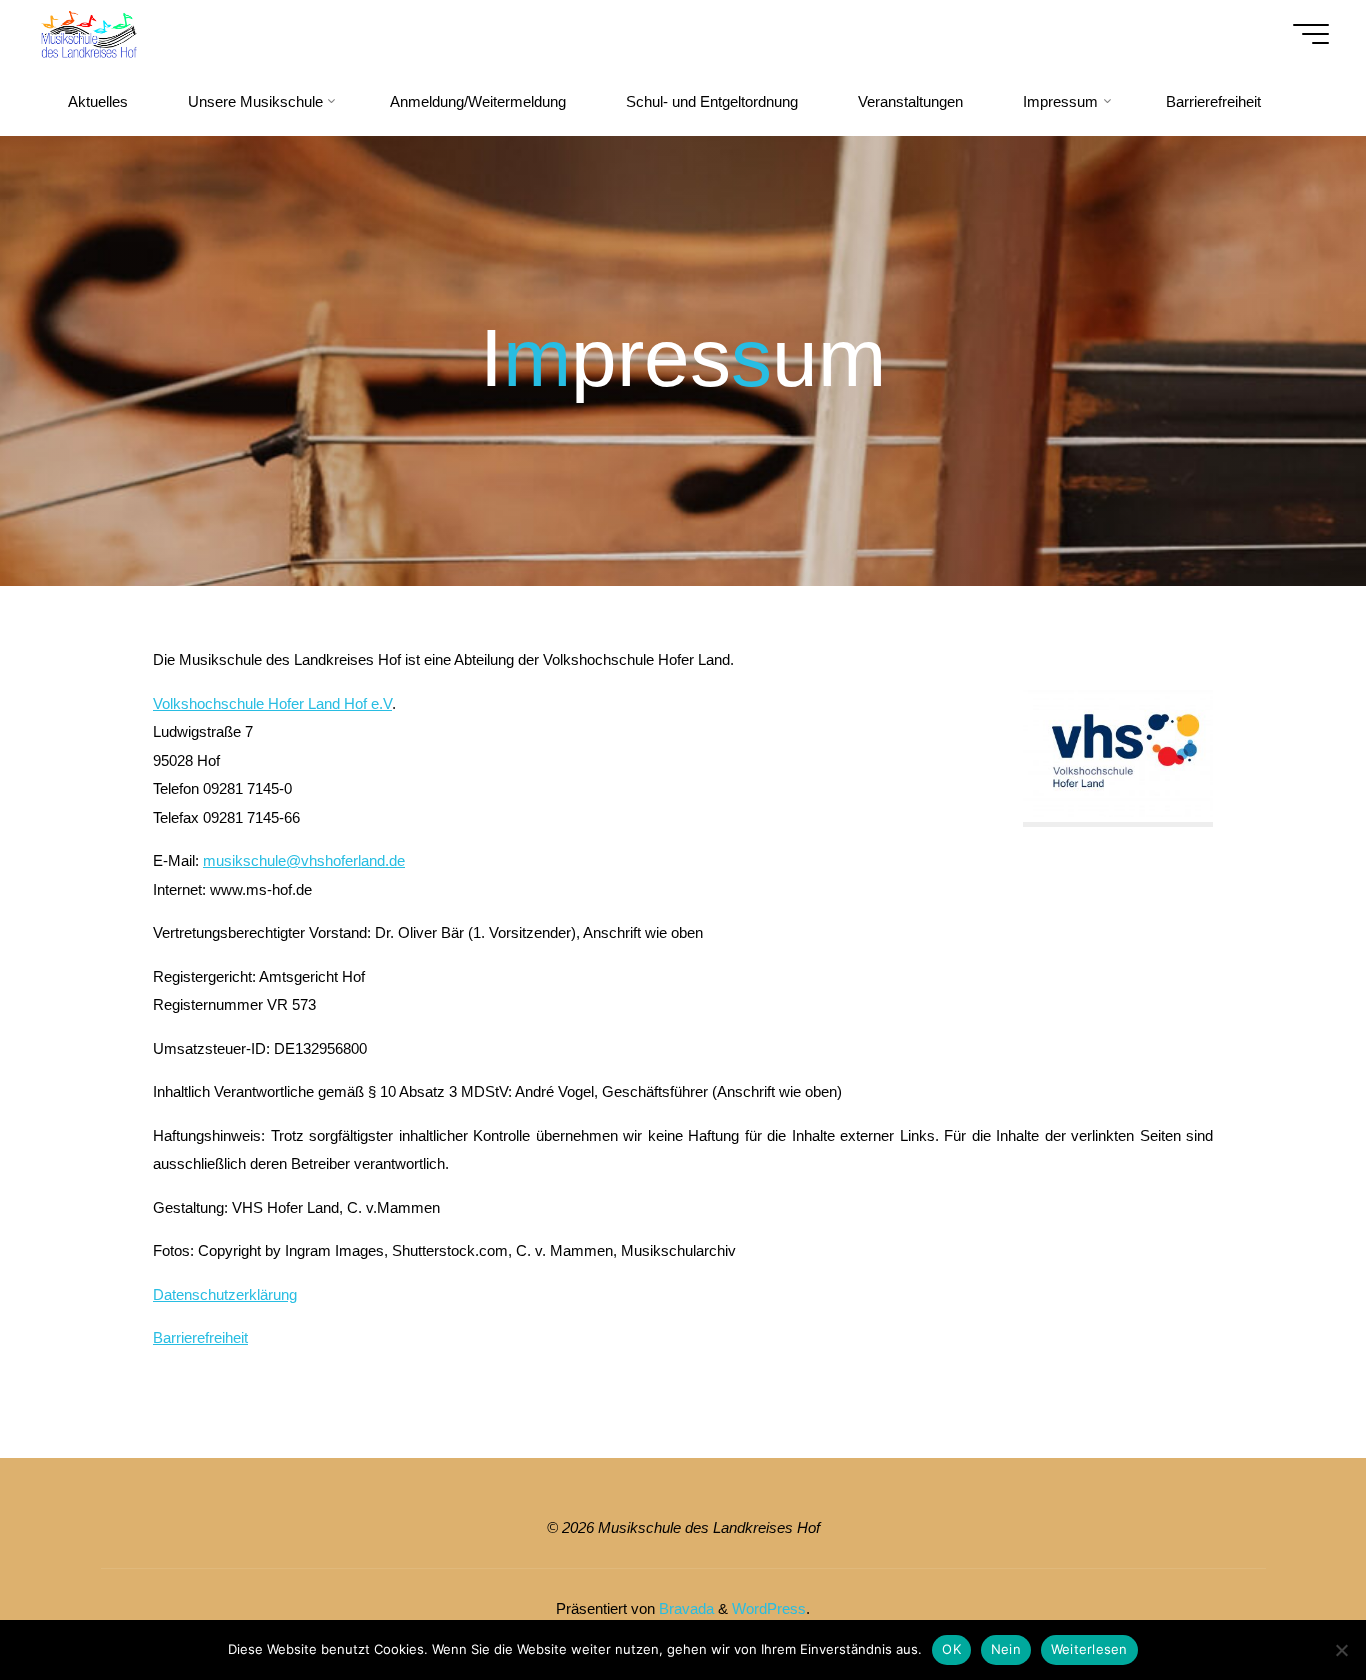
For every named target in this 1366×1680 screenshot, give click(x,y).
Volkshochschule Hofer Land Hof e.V (272, 703)
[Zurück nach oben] (1288, 1602)
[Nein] (1341, 1650)
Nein (1006, 1649)
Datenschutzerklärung (225, 1294)
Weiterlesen (1089, 1649)
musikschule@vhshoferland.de (304, 860)
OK (951, 1649)
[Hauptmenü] (1311, 34)
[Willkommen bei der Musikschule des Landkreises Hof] (88, 33)
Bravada (684, 1608)
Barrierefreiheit (200, 1337)
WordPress (769, 1608)
